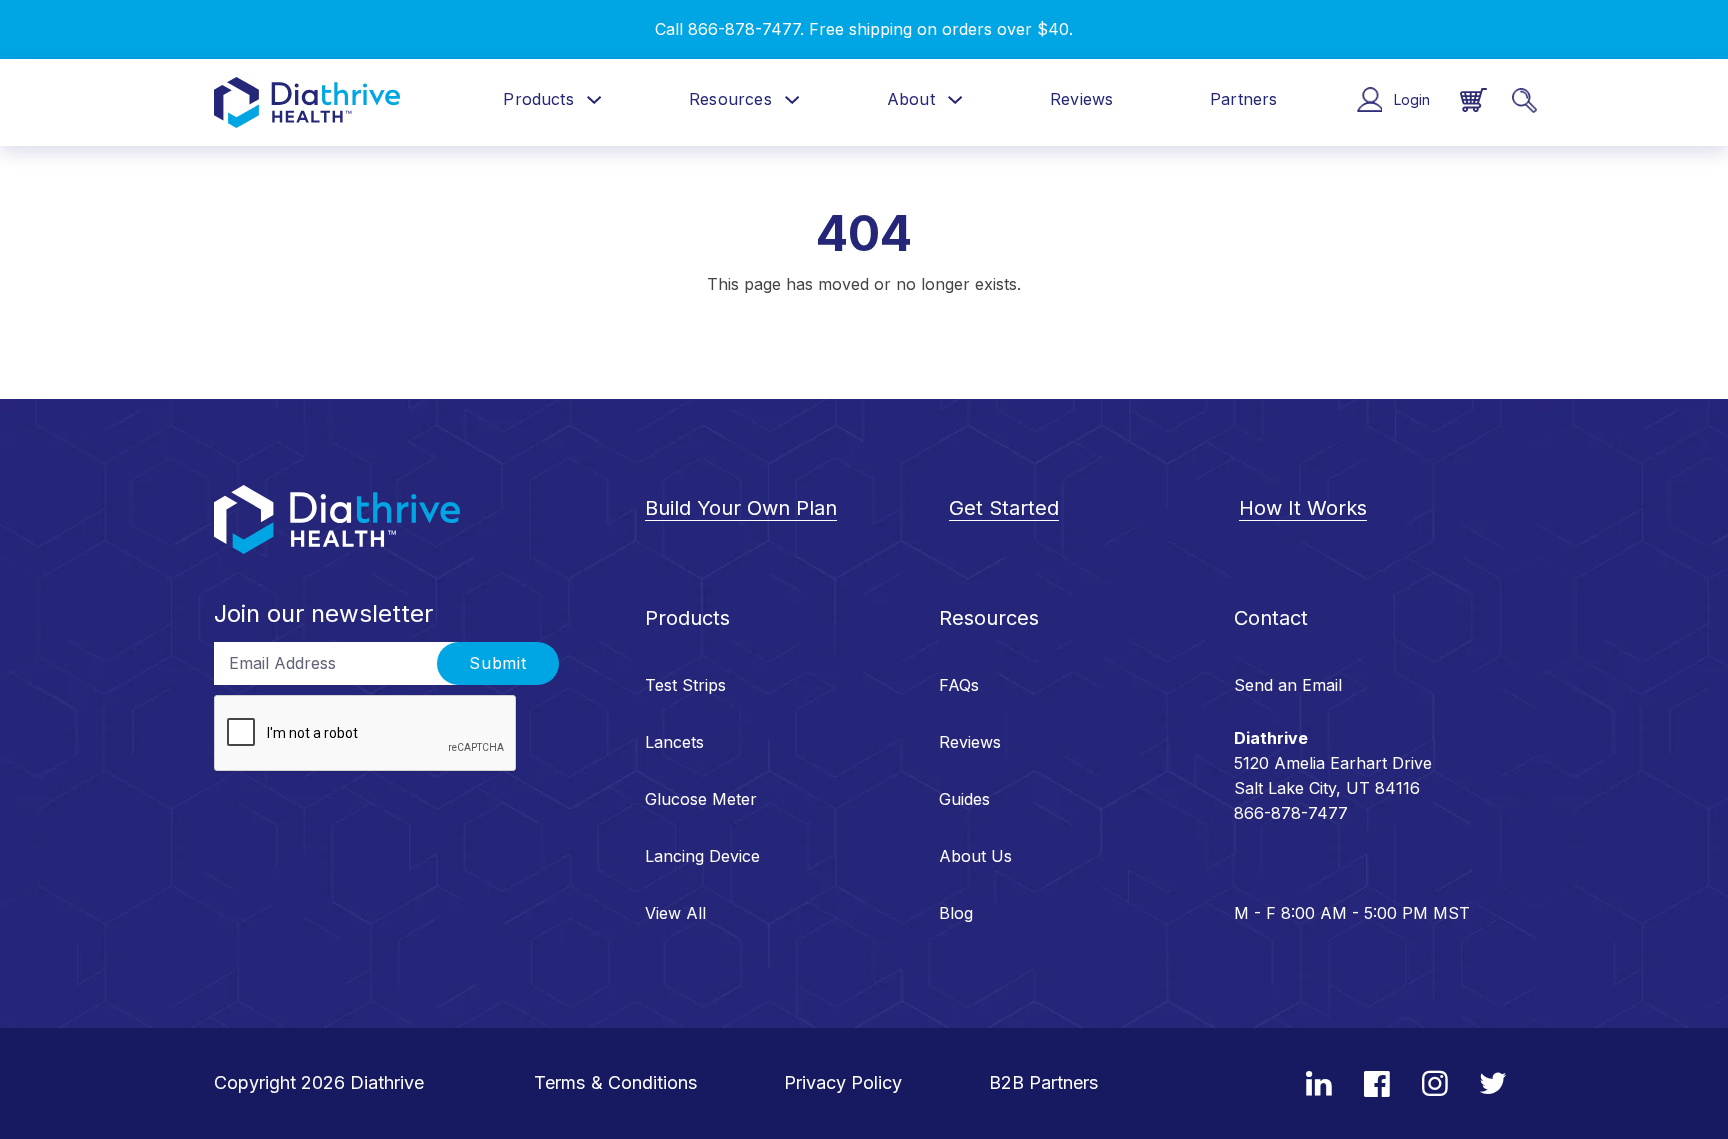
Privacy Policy (843, 1082)
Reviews (1081, 99)
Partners (1243, 99)
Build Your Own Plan (741, 508)
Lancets (674, 742)
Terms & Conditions (616, 1082)
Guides (964, 799)
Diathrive (387, 1082)
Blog (956, 913)
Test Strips (685, 685)
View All (675, 913)
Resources (730, 99)
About (911, 99)
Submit (498, 663)
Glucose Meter (701, 799)
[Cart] (1473, 100)
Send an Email (1288, 685)
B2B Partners (1044, 1082)
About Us (975, 856)
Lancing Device (702, 856)
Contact (1271, 618)
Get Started (1004, 508)
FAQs (959, 685)
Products (538, 99)
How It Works (1303, 508)
